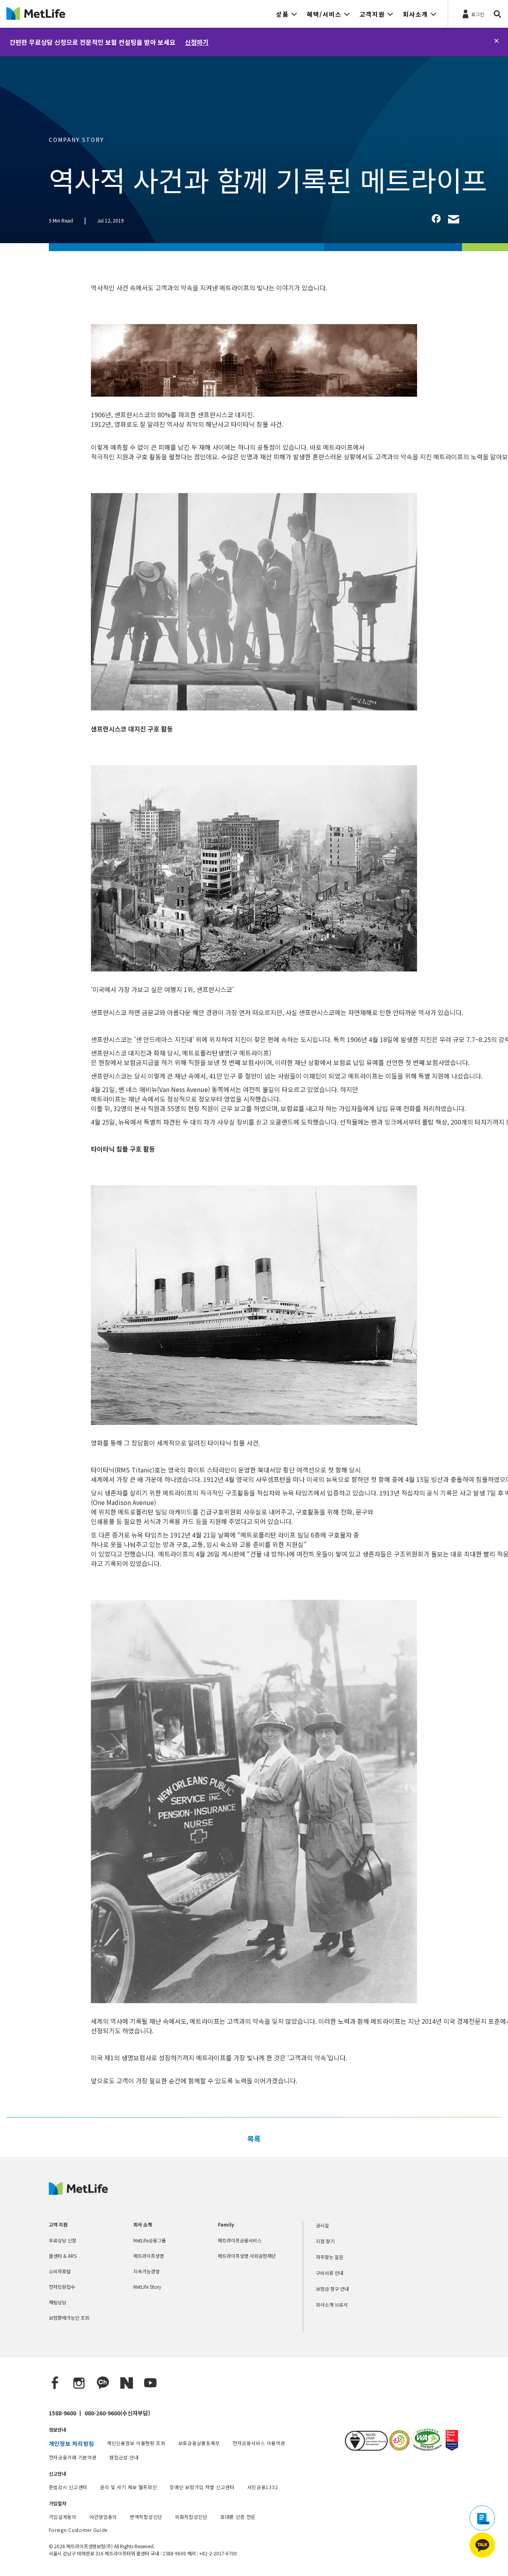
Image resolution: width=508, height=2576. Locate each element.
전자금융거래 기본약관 (73, 2457)
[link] (436, 219)
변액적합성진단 (146, 2517)
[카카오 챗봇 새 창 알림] (482, 2545)
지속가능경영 (146, 2271)
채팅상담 (58, 2302)
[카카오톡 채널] (103, 2383)
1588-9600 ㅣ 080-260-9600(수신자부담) (99, 2413)
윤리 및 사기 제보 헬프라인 (129, 2487)
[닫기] (496, 41)
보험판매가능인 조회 (69, 2318)
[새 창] (399, 2448)
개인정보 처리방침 (71, 2444)
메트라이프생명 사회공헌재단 (247, 2256)
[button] (287, 14)
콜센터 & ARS (63, 2256)
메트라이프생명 (149, 2256)
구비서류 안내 (330, 2273)
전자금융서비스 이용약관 (259, 2443)
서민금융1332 (263, 2487)
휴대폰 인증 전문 (238, 2517)
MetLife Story (147, 2287)
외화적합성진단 (191, 2517)
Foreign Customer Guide (78, 2530)
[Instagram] (79, 2383)
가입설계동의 (63, 2517)
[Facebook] (55, 2383)
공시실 (322, 2225)
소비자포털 (60, 2271)
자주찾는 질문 (330, 2257)
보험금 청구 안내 (332, 2289)
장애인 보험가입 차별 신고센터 (202, 2487)
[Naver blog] (127, 2383)
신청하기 (197, 42)
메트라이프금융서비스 (240, 2240)
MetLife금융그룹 (150, 2240)
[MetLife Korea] (78, 2192)
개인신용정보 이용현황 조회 (136, 2443)
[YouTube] (150, 2383)
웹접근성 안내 (124, 2457)
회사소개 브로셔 (332, 2304)
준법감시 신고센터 (68, 2487)
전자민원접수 (62, 2287)
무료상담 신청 (63, 2240)
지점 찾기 (325, 2241)
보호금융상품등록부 (199, 2443)
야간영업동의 (103, 2517)
